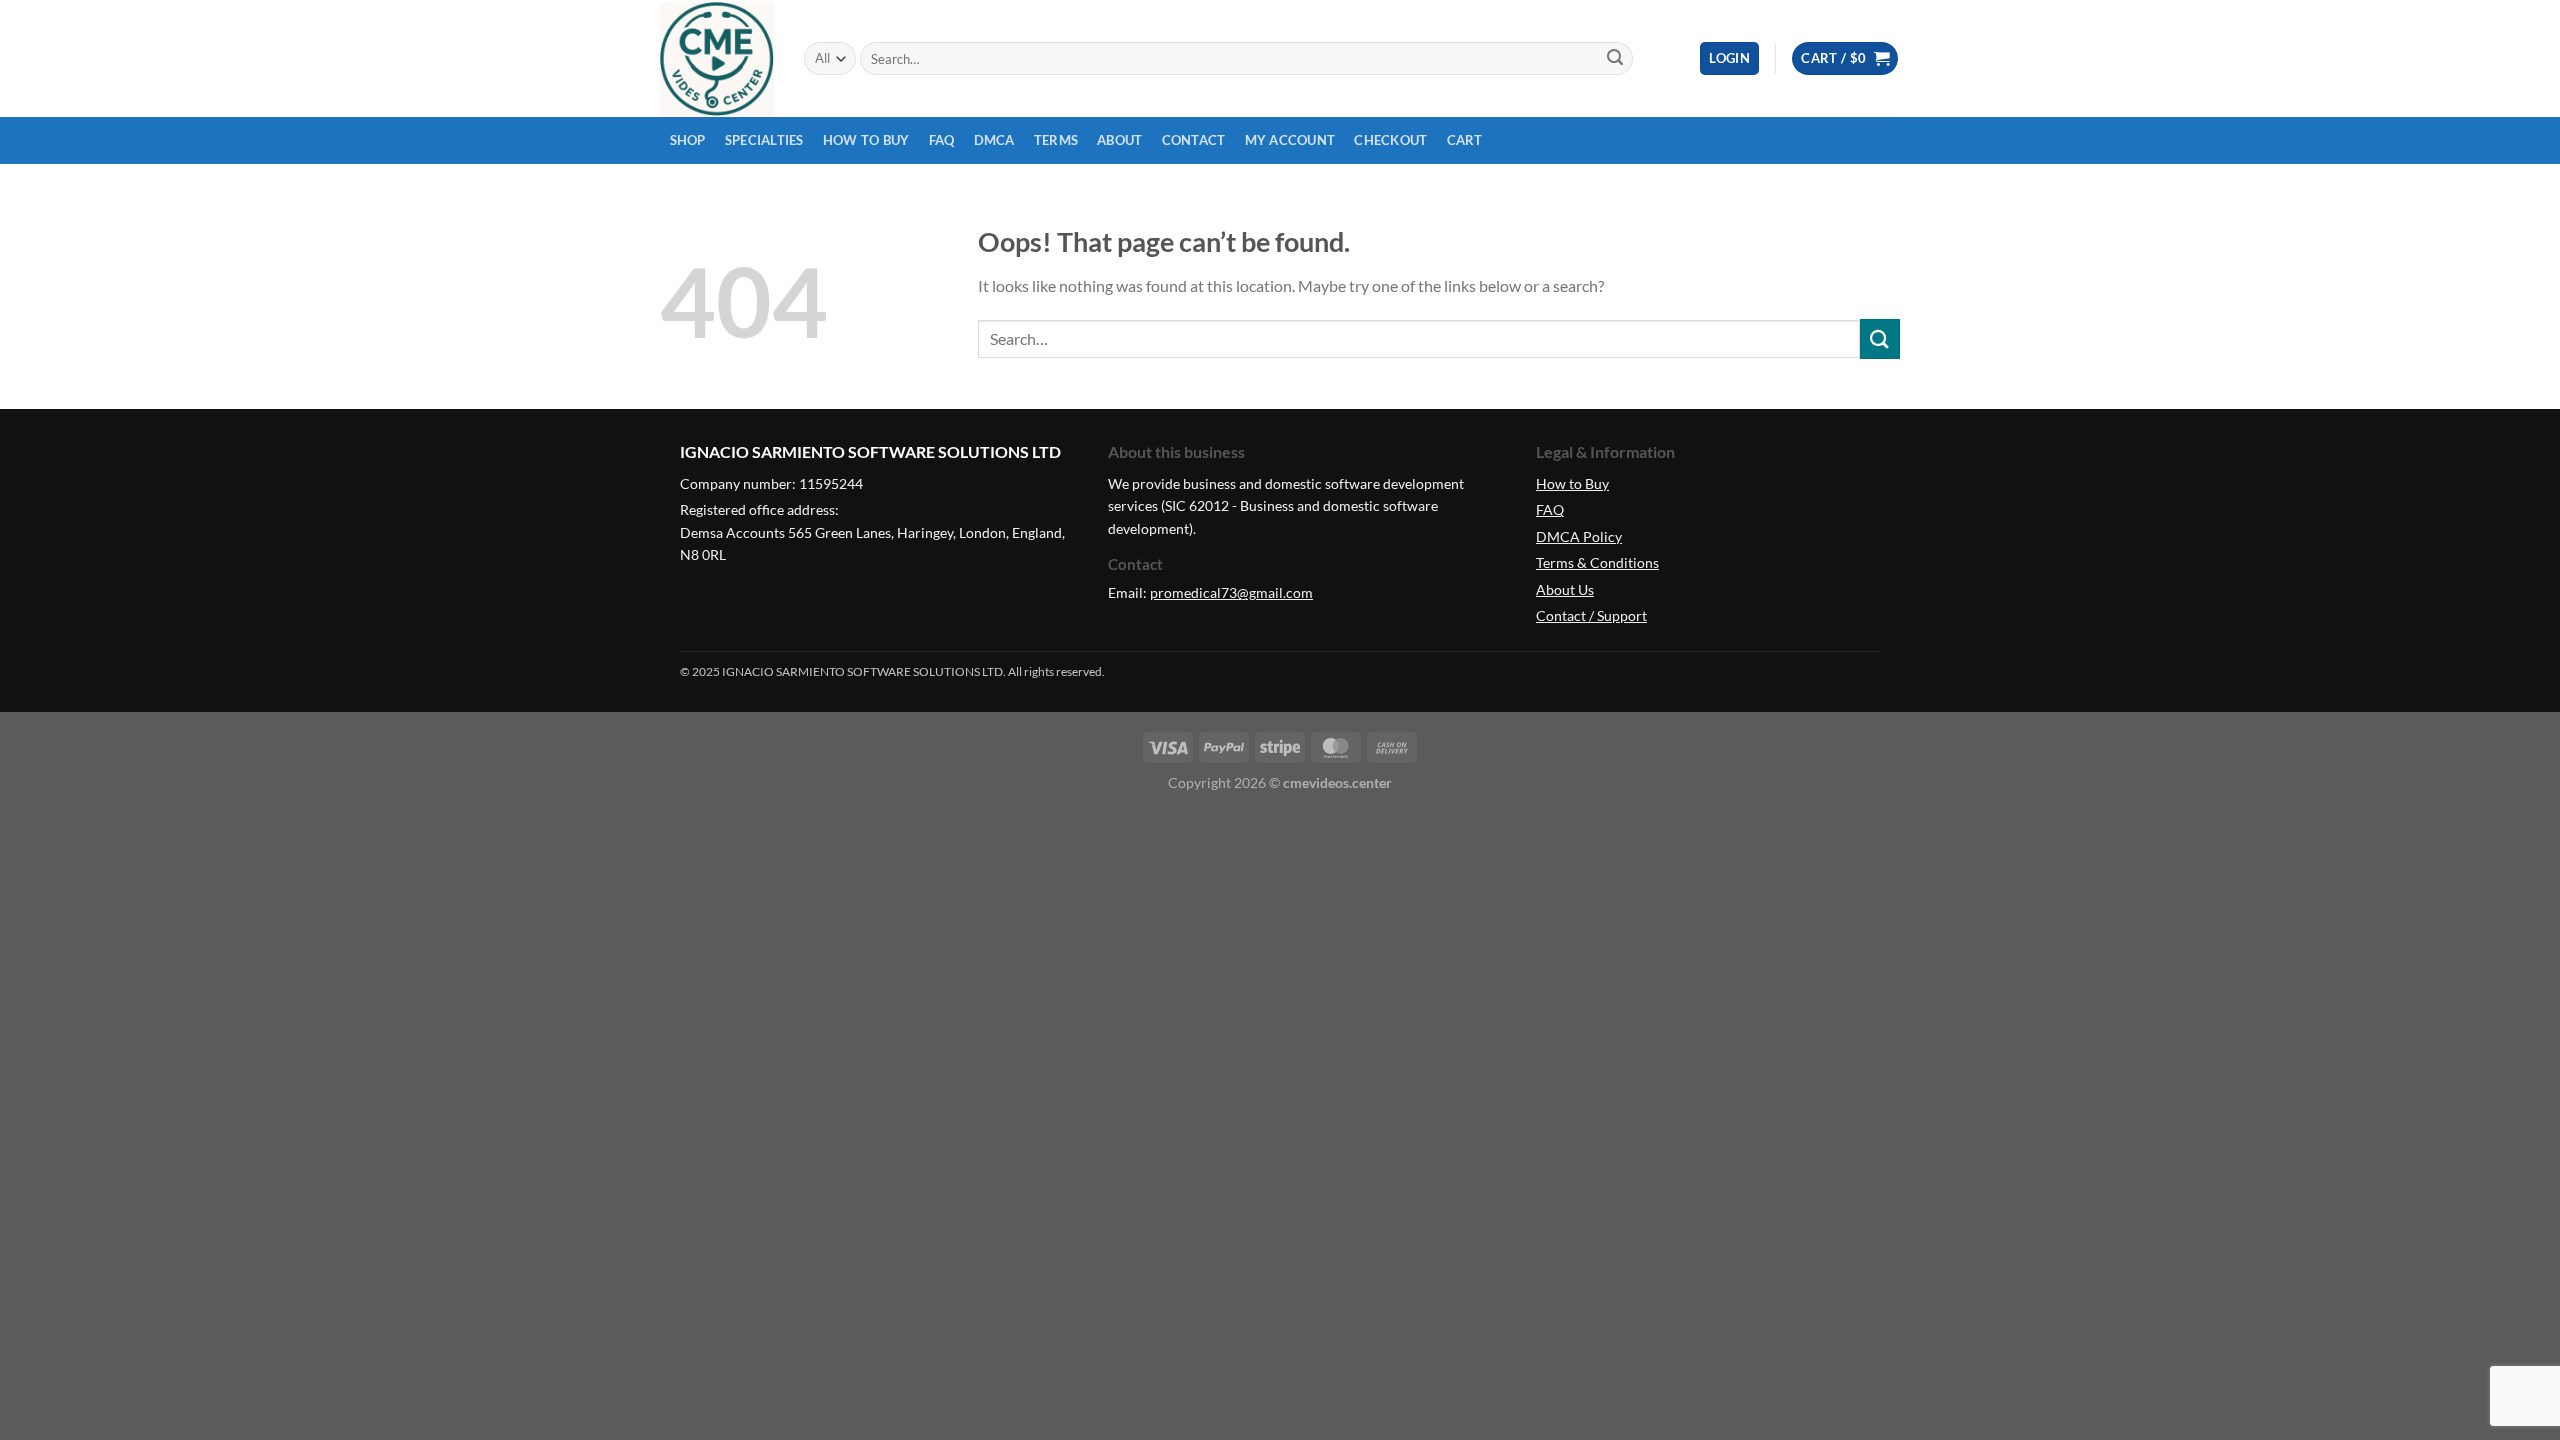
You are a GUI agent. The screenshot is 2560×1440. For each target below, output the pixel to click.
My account (1290, 140)
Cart (1465, 140)
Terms (1056, 140)
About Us (1565, 589)
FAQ (942, 140)
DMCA (994, 140)
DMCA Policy (1579, 536)
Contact (1194, 140)
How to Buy (866, 140)
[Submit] (1615, 59)
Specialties (764, 140)
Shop (688, 140)
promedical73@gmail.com (1231, 592)
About (1119, 140)
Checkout (1390, 140)
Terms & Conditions (1597, 562)
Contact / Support (1591, 615)
